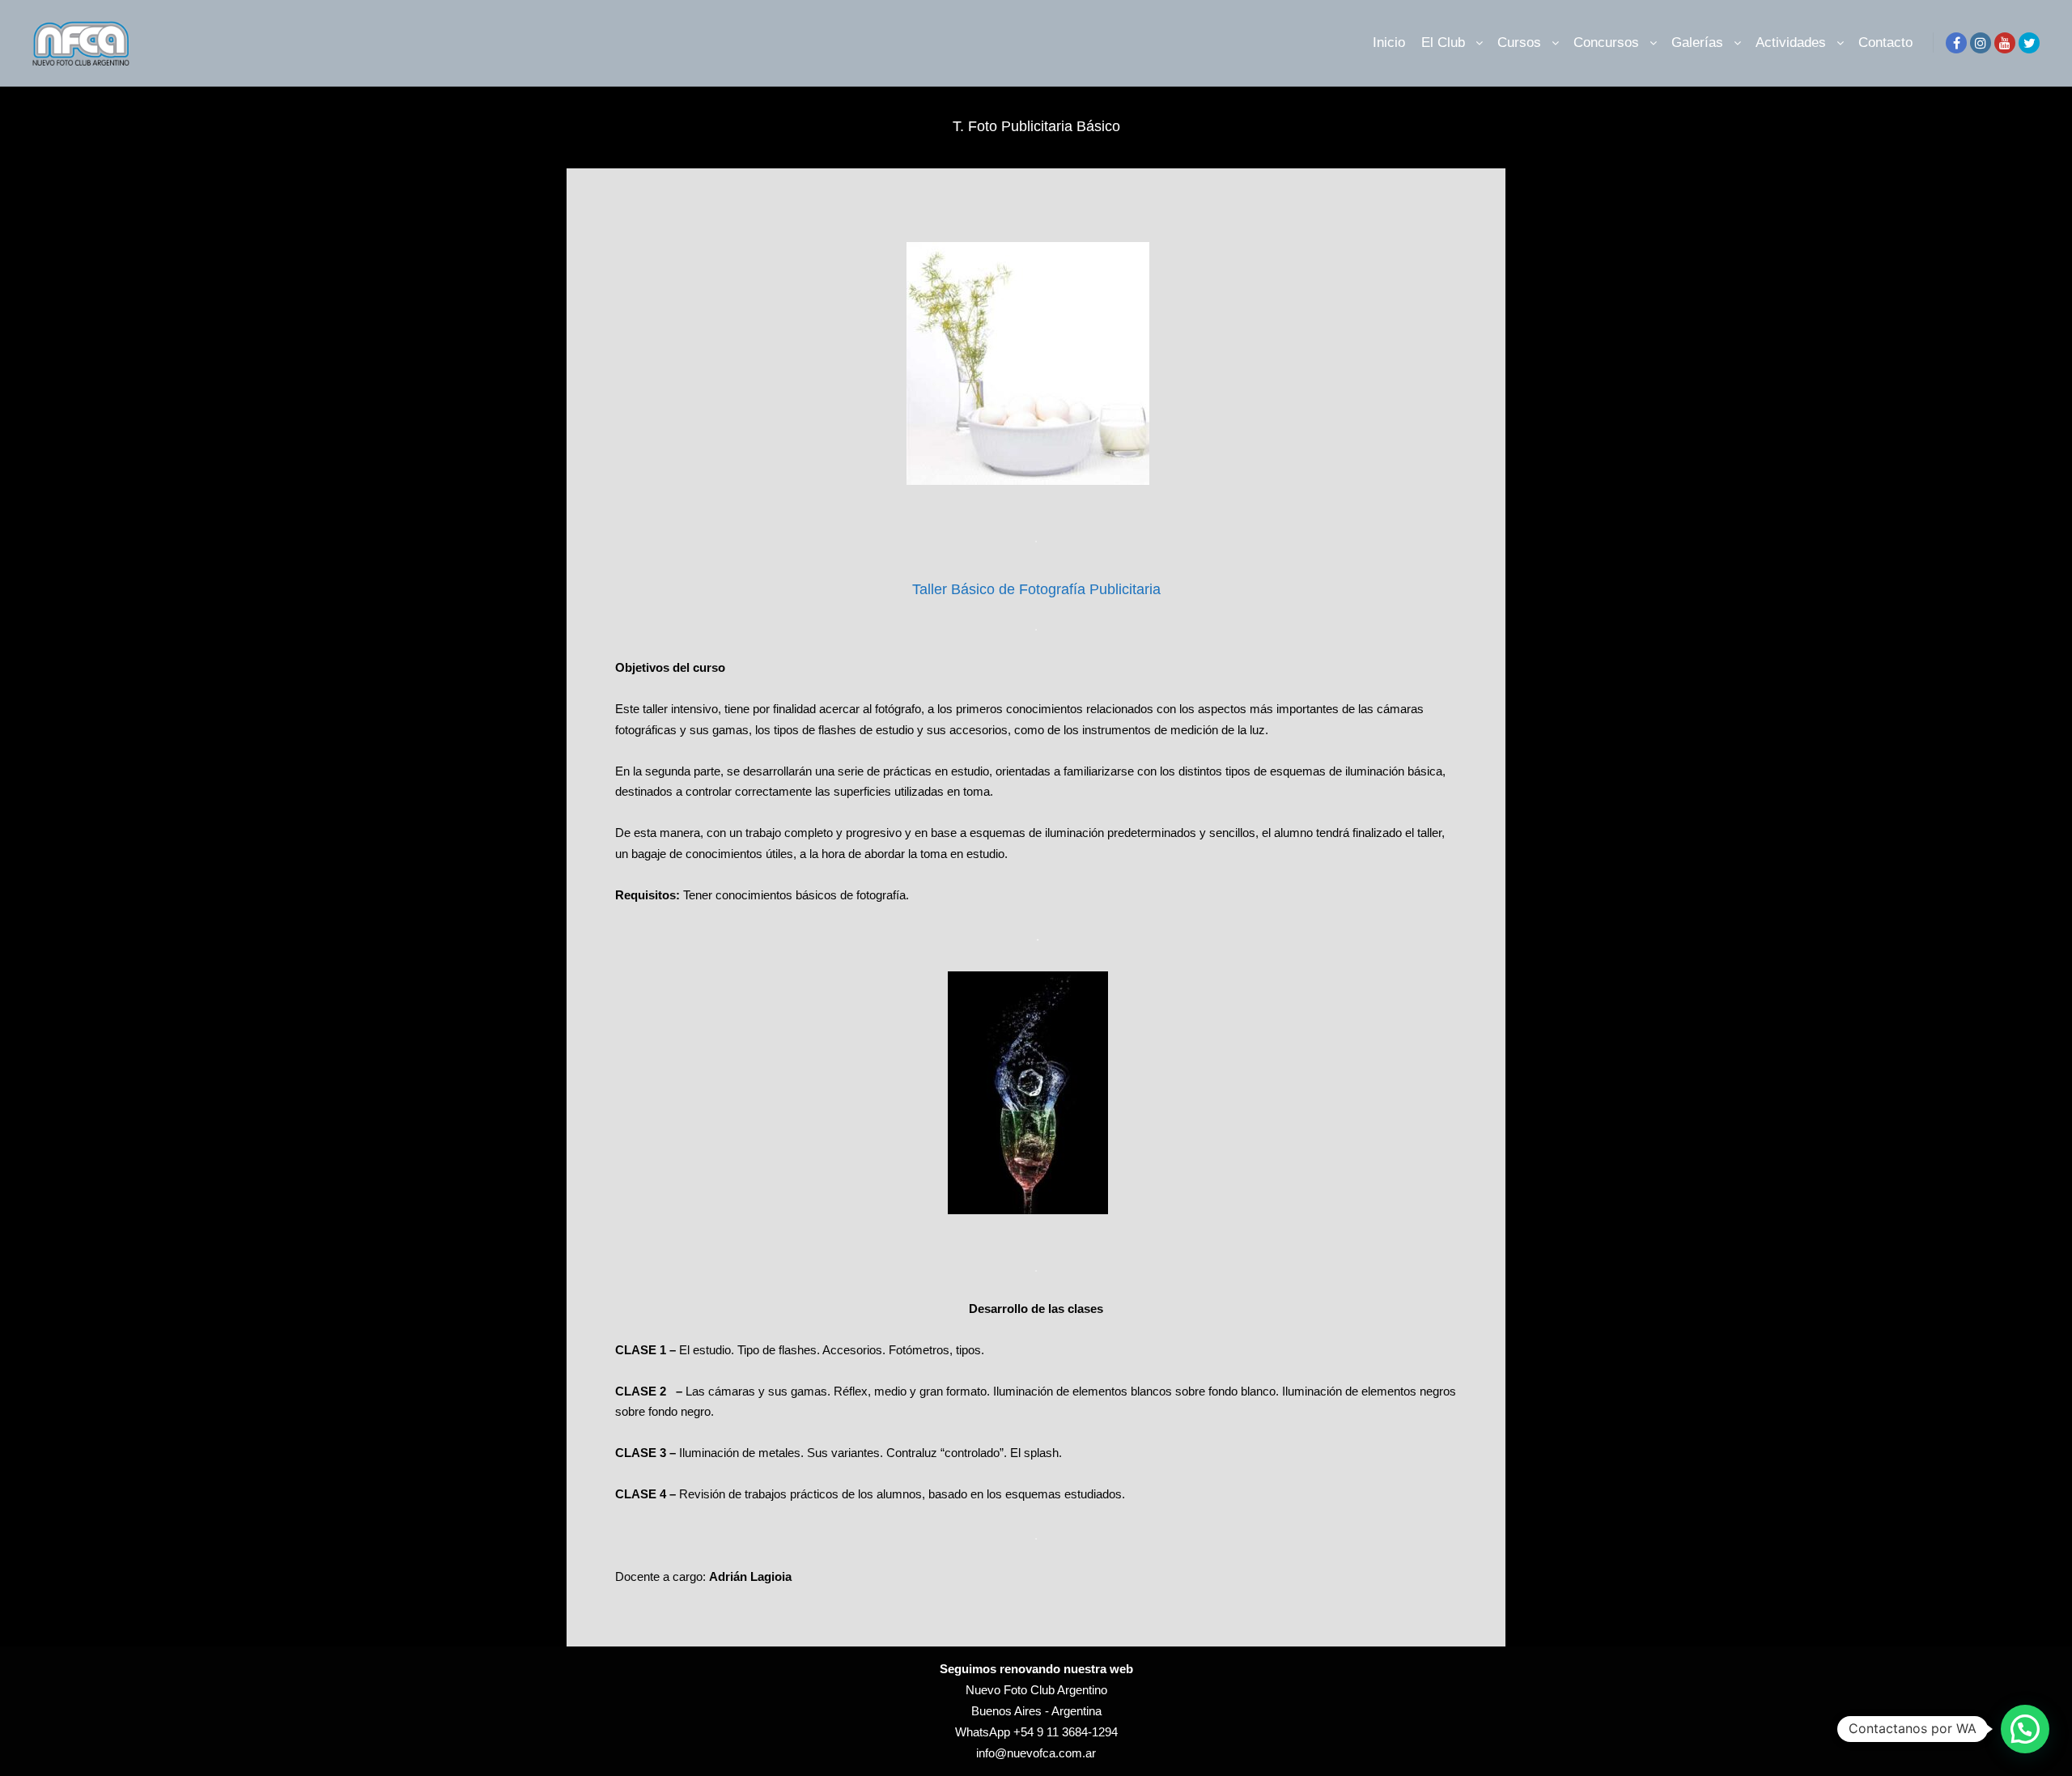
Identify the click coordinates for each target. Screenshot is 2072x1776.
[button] (2025, 1729)
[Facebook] (1956, 43)
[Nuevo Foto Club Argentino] (81, 43)
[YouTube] (2005, 43)
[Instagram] (1981, 43)
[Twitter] (2029, 43)
